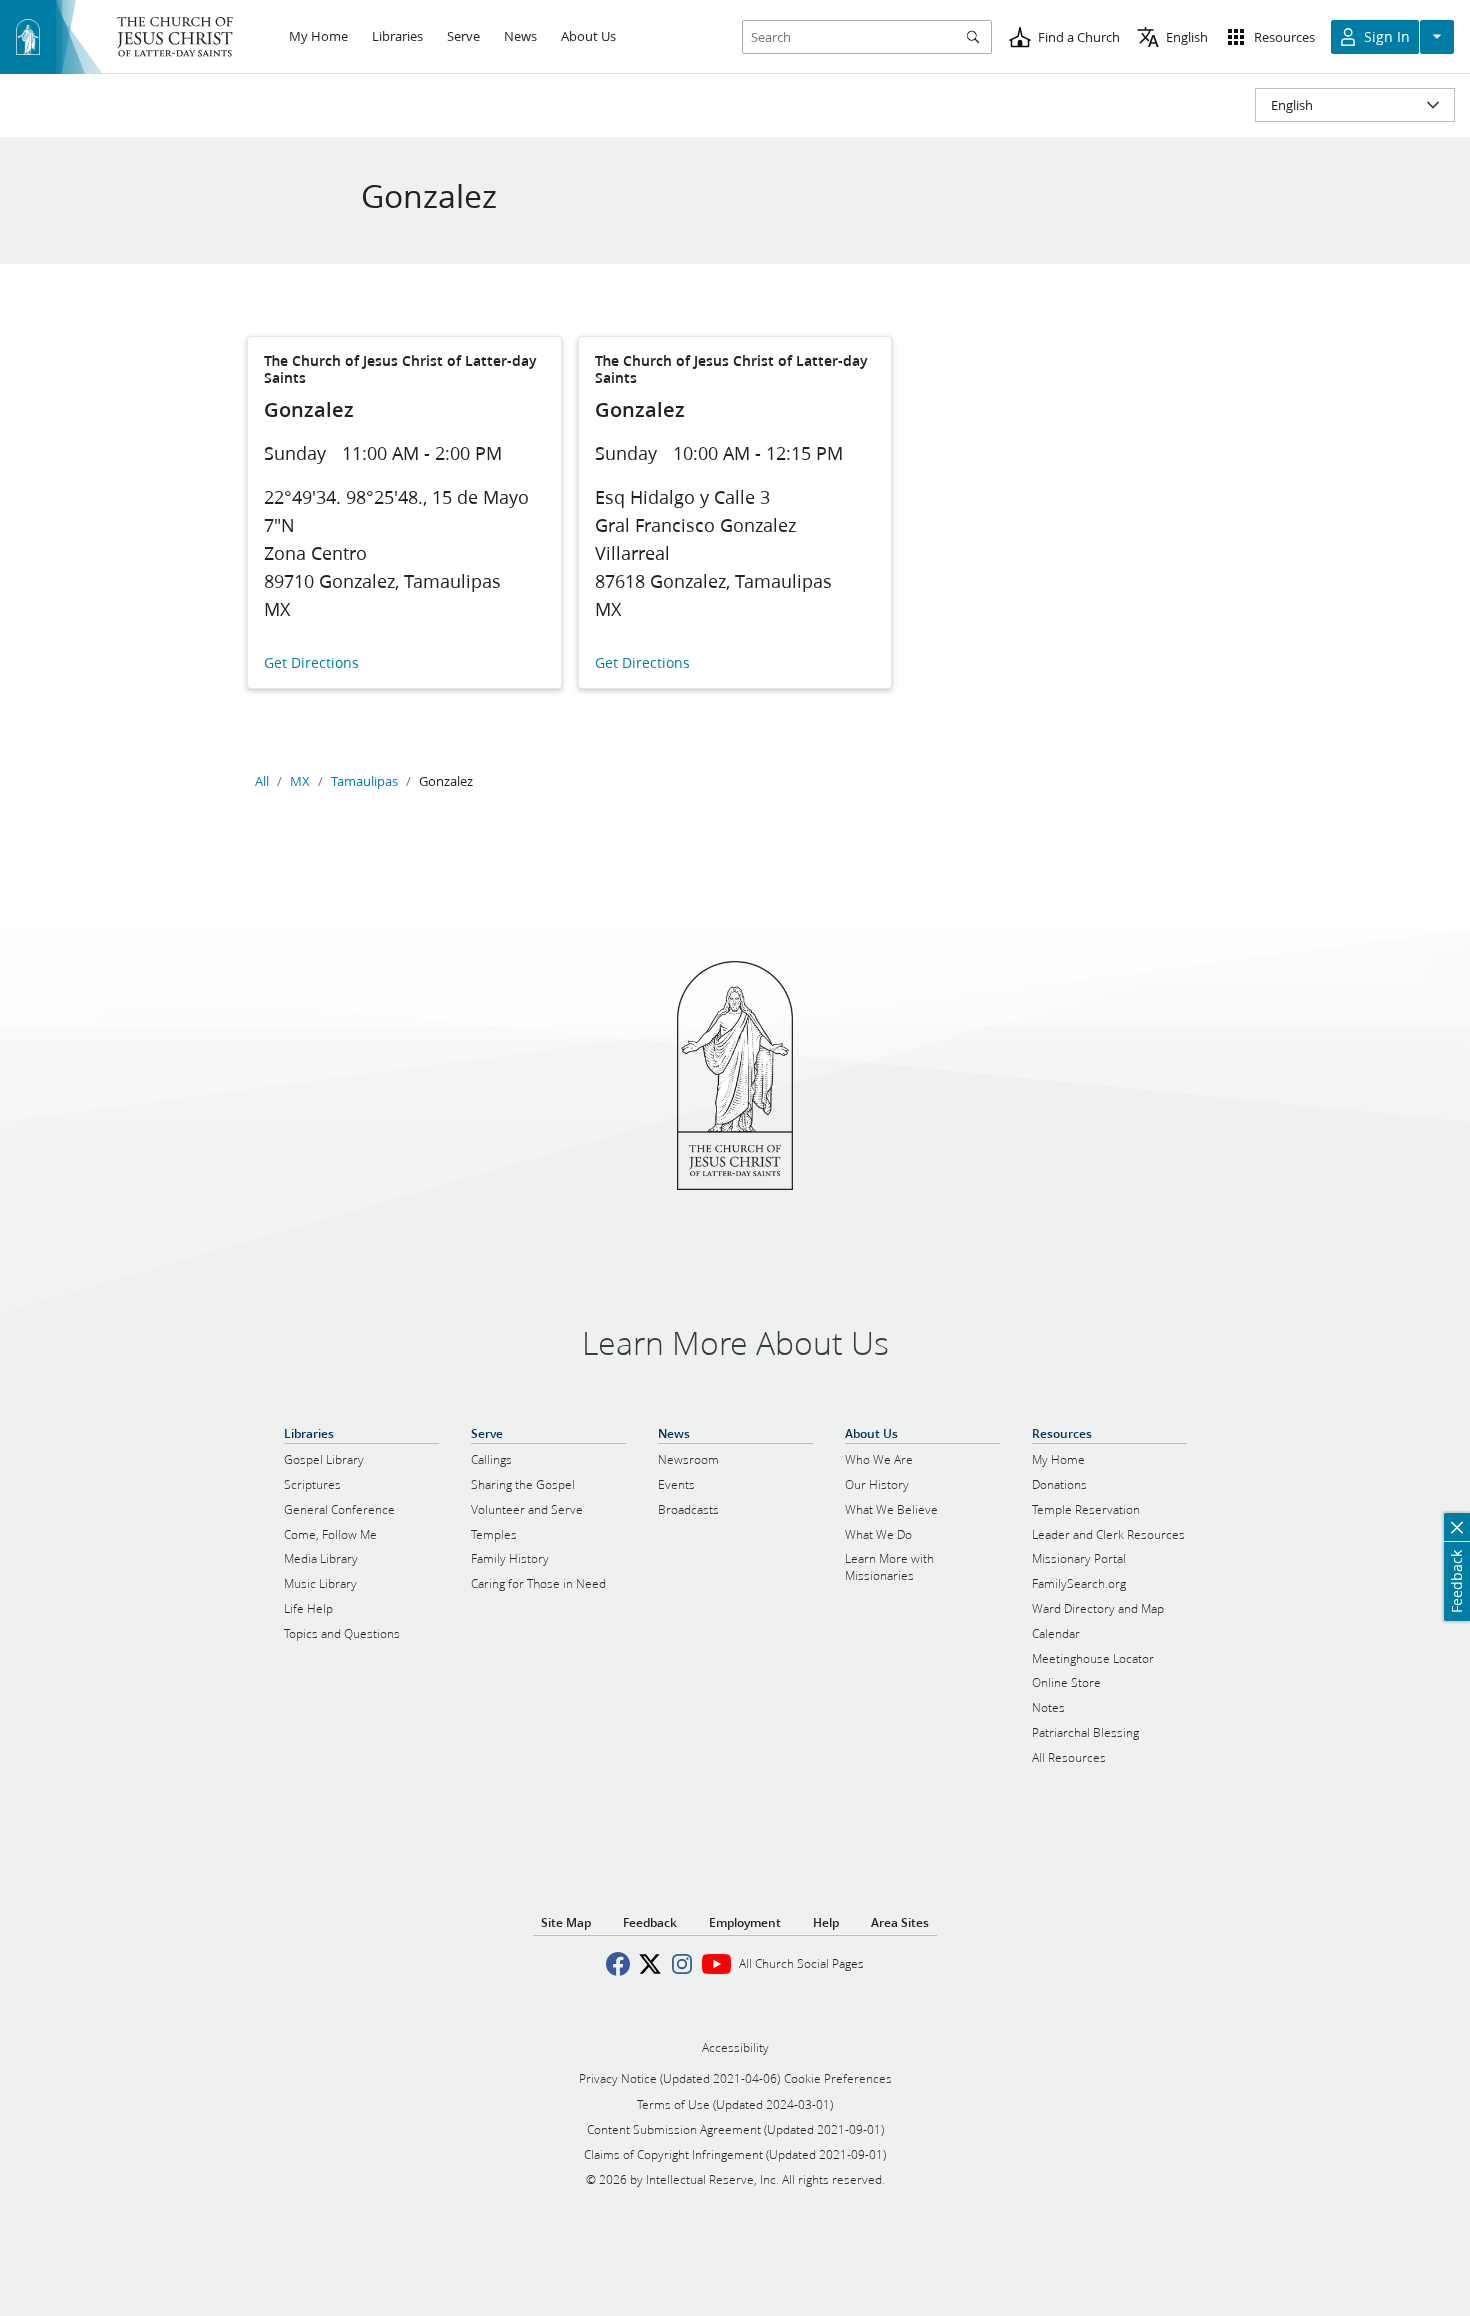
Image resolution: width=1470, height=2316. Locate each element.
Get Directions (311, 663)
